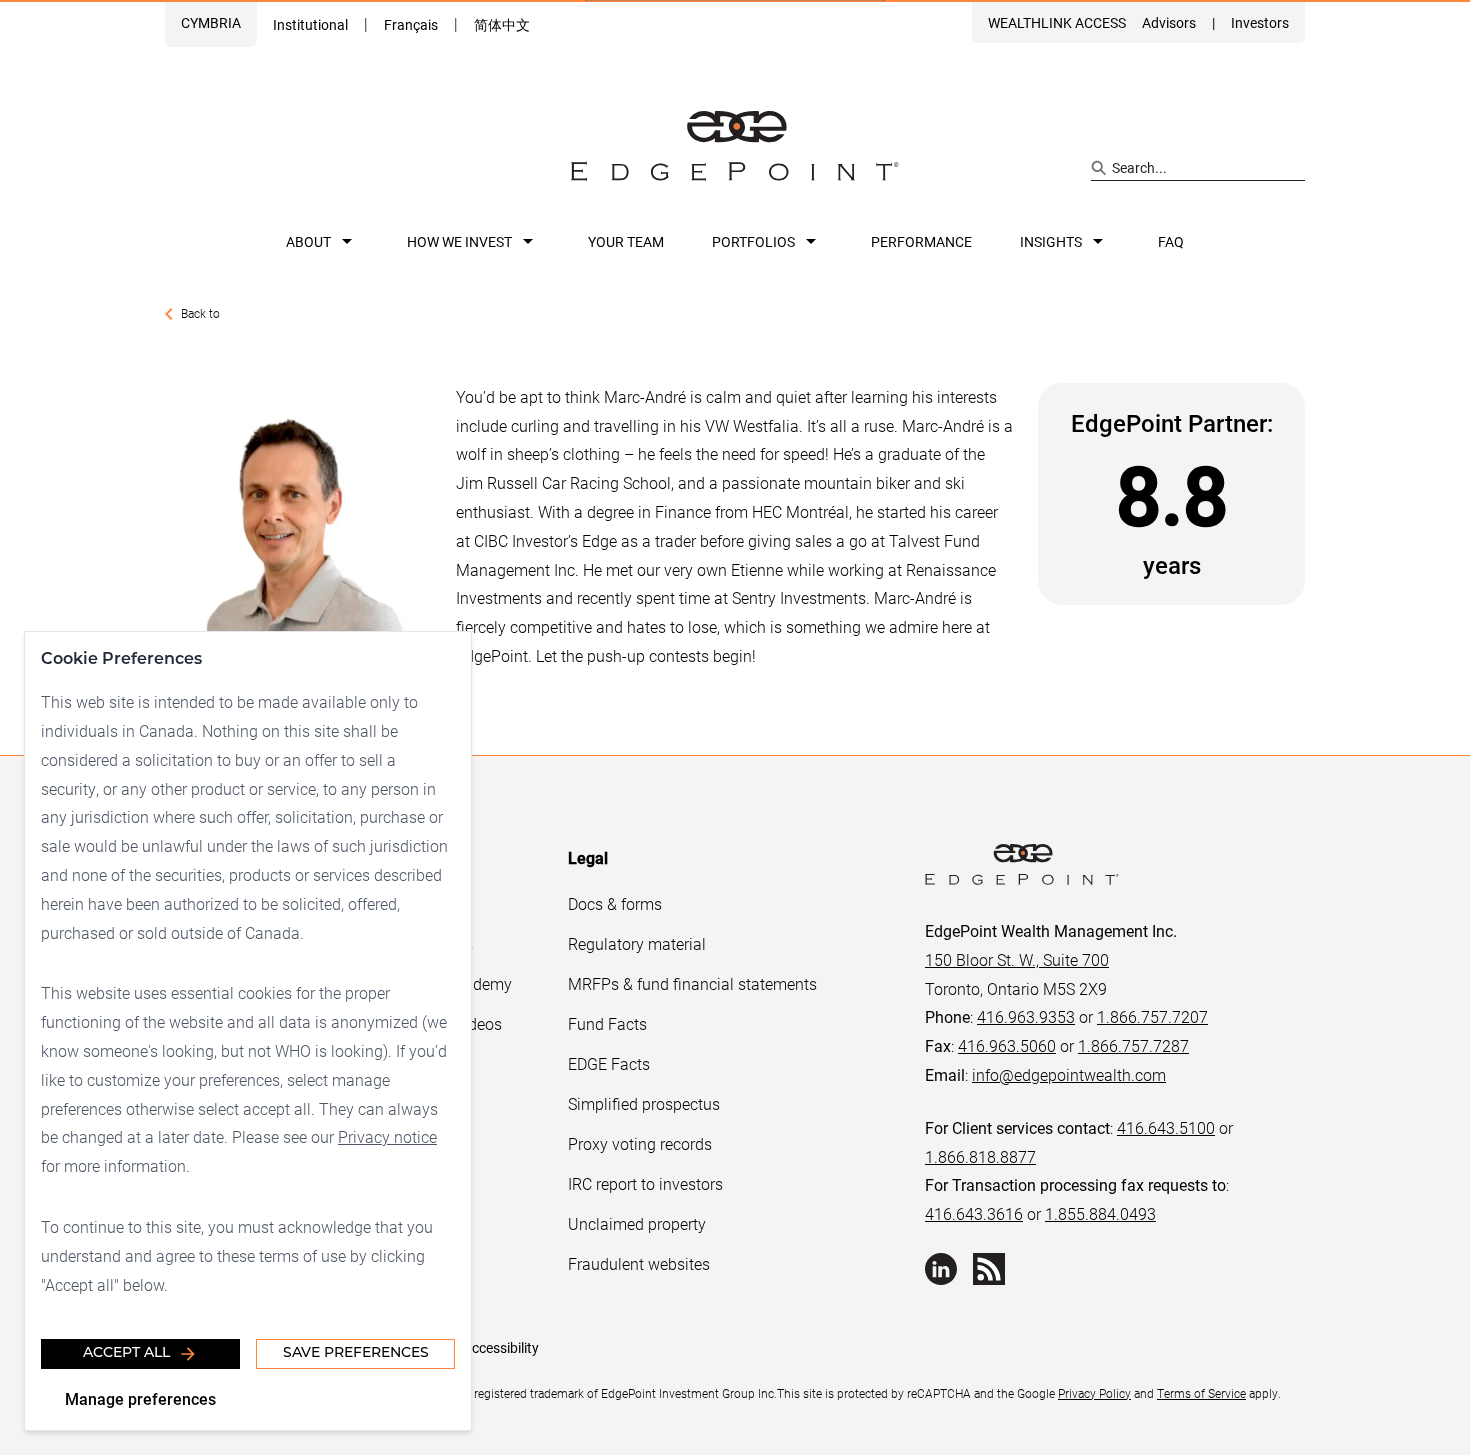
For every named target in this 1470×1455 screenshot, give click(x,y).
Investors (1260, 22)
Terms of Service (1201, 1393)
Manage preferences (140, 1398)
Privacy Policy (1094, 1393)
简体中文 (502, 24)
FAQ (1171, 241)
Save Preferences (356, 1353)
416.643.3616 (974, 1213)
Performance (921, 241)
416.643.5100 (1166, 1127)
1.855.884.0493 (1100, 1213)
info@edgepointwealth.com (1069, 1074)
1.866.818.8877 (980, 1156)
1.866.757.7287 (1133, 1045)
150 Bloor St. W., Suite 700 (1017, 959)
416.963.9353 (1026, 1016)
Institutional (310, 24)
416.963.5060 (1007, 1045)
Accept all (126, 1353)
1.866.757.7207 (1152, 1016)
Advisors (1169, 22)
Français (411, 24)
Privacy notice (387, 1136)
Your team (626, 241)
